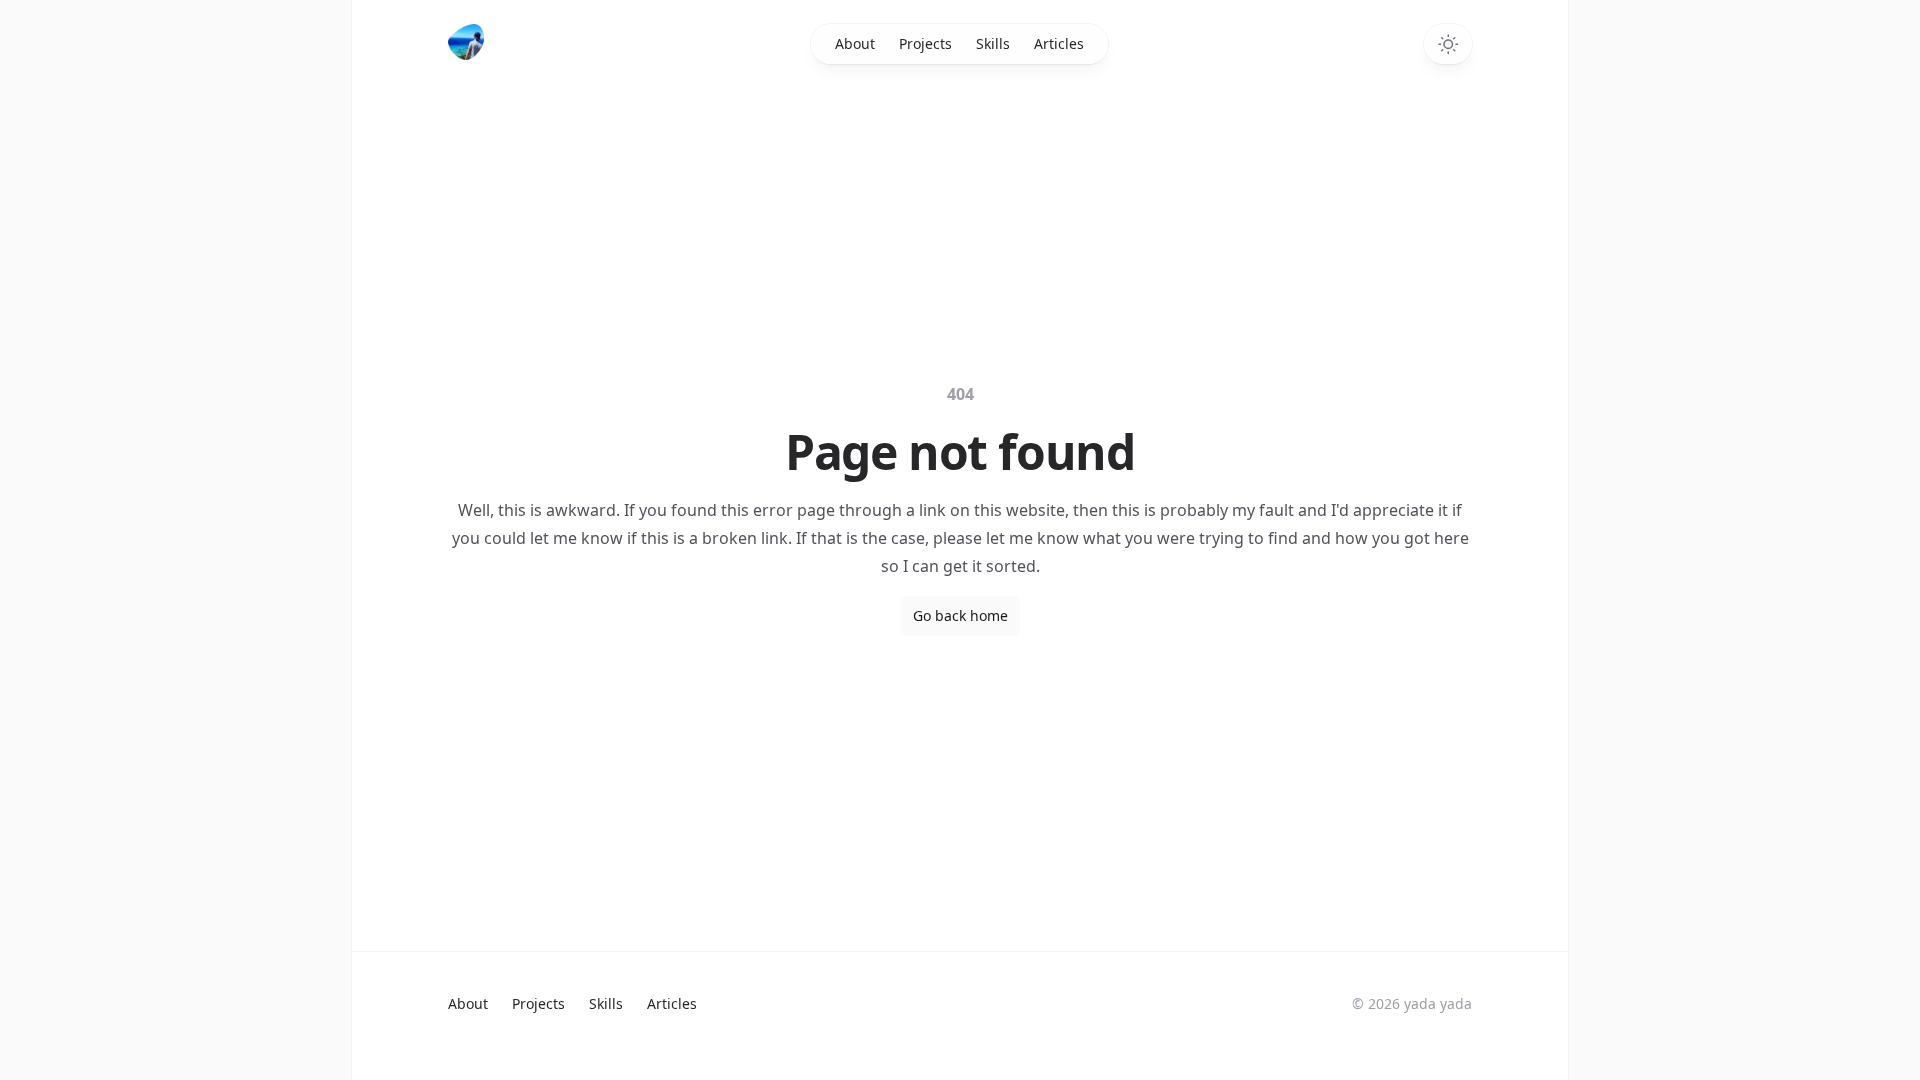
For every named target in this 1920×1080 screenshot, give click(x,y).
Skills (993, 43)
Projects (925, 43)
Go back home (960, 615)
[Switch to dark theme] (1448, 44)
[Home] (468, 42)
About (855, 43)
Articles (1059, 43)
